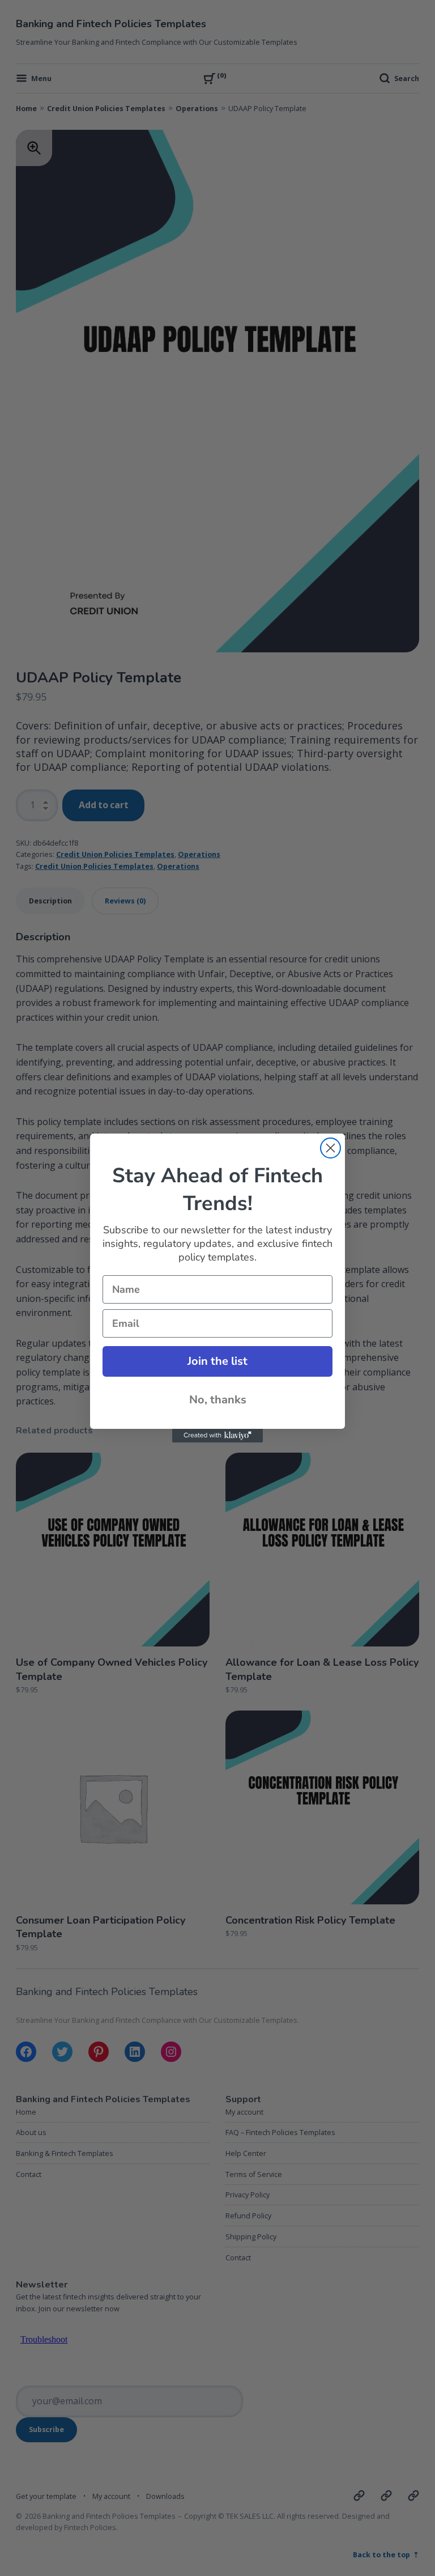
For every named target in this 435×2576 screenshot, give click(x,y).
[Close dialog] (330, 1148)
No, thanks (218, 1400)
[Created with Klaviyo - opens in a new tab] (217, 1436)
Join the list (217, 1361)
